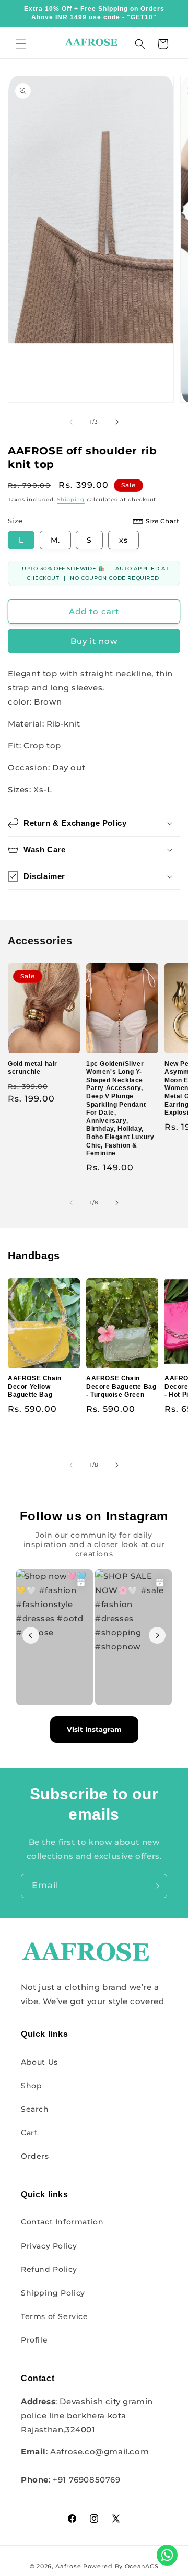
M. (55, 540)
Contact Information (62, 2222)
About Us (39, 2062)
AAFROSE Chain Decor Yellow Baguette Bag (35, 1386)
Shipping (71, 500)
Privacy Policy (49, 2246)
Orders (35, 2156)
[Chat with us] (167, 2555)
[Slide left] (71, 422)
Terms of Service (55, 2316)
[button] (21, 44)
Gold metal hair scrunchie (33, 1068)
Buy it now (94, 641)
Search (35, 2109)
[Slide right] (117, 422)
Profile (34, 2340)
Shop (31, 2086)
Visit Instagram (94, 1729)
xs (124, 540)
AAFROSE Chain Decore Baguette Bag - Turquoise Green (121, 1386)
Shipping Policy (53, 2293)
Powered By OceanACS (121, 2566)
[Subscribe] (155, 1886)
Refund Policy (49, 2269)
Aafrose (68, 2566)
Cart (29, 2133)
